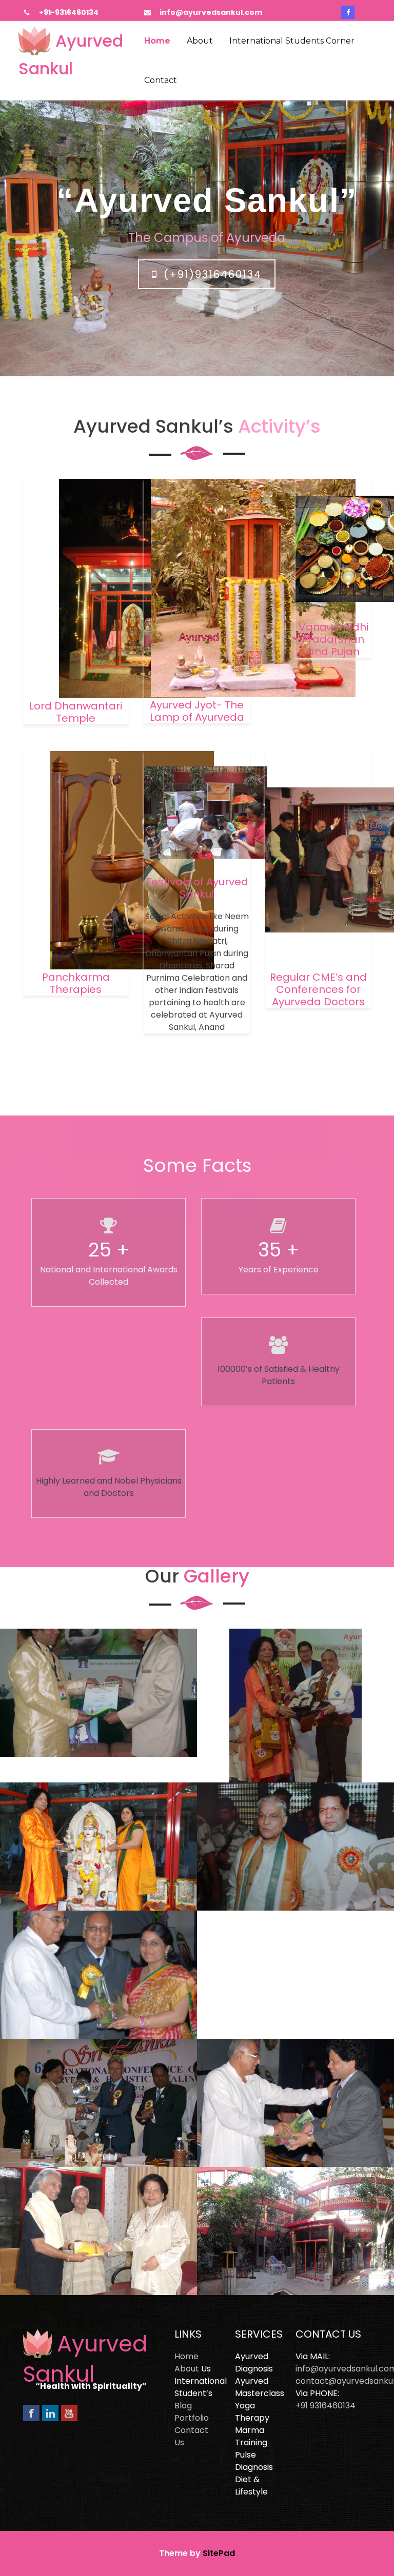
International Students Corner (292, 41)
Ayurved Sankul (85, 2359)
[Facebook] (31, 2413)
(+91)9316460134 (213, 274)
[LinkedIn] (50, 2413)
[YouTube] (69, 2413)
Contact (161, 80)
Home (157, 41)
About (200, 41)
